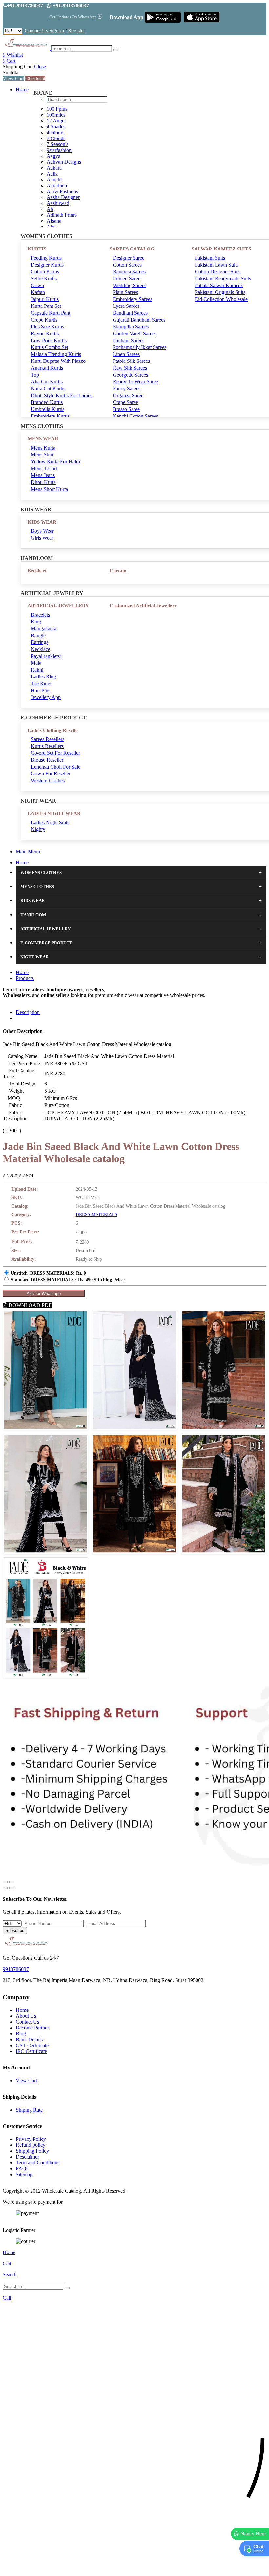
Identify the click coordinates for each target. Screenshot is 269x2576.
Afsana (54, 221)
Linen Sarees (126, 354)
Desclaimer (27, 2157)
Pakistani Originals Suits (220, 292)
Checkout (35, 78)
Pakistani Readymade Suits (223, 278)
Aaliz (52, 174)
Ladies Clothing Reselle (53, 730)
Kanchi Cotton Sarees (135, 416)
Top (35, 375)
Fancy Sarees (127, 389)
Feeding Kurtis (46, 258)
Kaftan (38, 292)
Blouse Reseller (47, 760)
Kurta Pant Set (46, 306)
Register (76, 31)
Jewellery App (46, 697)
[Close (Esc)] (5, 1882)
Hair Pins (41, 690)
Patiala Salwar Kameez (219, 285)
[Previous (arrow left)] (5, 1888)
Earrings (40, 642)
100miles (56, 115)
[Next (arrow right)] (12, 1888)
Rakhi (37, 670)
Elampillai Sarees (131, 327)
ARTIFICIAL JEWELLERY (58, 606)
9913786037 (16, 1969)
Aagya (53, 156)
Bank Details (29, 2039)
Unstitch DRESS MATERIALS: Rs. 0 (48, 1273)
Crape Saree (125, 402)
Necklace (41, 649)
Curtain (118, 571)
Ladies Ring (43, 677)
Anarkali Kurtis (47, 368)
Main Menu (28, 852)
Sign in (57, 31)
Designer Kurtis (47, 265)
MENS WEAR (43, 439)
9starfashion (59, 150)
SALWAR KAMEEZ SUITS (221, 249)
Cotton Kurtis (45, 272)
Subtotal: (12, 73)
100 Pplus (57, 109)
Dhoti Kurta (43, 482)
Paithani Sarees (129, 340)
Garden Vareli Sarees (135, 334)
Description (28, 1012)
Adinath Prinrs (62, 215)
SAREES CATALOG (132, 249)
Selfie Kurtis (44, 278)
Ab (50, 209)
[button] (134, 2568)
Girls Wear (42, 538)
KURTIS (37, 249)
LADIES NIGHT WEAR (54, 813)
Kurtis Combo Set (50, 347)
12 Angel (56, 121)
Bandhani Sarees (130, 313)
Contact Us (36, 31)
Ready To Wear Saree (135, 382)
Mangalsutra (44, 629)
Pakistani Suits (210, 258)
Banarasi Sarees (129, 272)
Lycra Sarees (126, 306)
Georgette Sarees (130, 375)
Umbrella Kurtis (48, 409)
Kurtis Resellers (47, 746)
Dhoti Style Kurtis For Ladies (62, 395)
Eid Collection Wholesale (221, 299)
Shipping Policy (32, 2151)
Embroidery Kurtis (50, 416)
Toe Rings (41, 684)
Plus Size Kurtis (47, 327)
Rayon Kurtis (45, 334)
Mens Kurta (43, 448)
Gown (37, 285)
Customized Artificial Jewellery (143, 606)
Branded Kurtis (47, 402)
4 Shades (56, 127)
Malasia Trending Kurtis (56, 354)
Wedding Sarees (130, 285)
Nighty (38, 829)
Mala (36, 663)
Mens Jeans (43, 475)
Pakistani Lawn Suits (217, 265)
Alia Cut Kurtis (47, 382)
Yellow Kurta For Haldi (55, 462)
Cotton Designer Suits (218, 272)
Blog (21, 2034)
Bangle (38, 635)
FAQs (22, 2168)
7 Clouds (56, 138)
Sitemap (24, 2174)
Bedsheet (37, 571)
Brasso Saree (126, 409)
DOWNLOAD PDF (29, 1305)
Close (40, 67)
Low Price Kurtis (49, 340)
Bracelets (40, 615)
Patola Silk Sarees (131, 361)
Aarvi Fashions (62, 191)
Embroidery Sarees (133, 299)
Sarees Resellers (48, 739)
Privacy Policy (31, 2139)
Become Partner (32, 2028)
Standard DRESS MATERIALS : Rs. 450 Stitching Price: (68, 1280)
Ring (36, 622)
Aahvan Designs (64, 162)
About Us (26, 2016)
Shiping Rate (29, 2110)
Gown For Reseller (51, 774)
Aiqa (52, 227)
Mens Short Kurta (49, 489)
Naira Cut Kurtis (48, 389)
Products (25, 978)
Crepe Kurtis (44, 320)
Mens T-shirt (44, 468)
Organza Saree (128, 395)
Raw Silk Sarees (130, 368)
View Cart (13, 78)
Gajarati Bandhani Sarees (139, 320)
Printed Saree (127, 278)
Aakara (54, 168)
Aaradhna (57, 185)
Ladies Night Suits (50, 822)
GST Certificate (32, 2045)
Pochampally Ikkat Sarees (140, 347)
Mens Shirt (42, 455)
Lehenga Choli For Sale (56, 767)
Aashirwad (58, 203)
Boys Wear (42, 531)
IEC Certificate (31, 2051)
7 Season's (57, 144)
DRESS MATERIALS (97, 1215)
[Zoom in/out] (12, 1882)
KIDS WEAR (42, 522)
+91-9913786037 (25, 5)
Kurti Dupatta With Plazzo (58, 361)
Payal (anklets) (46, 656)
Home (22, 90)
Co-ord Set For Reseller (55, 753)
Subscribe (15, 1930)
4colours (55, 132)
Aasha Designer (63, 197)
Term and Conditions (38, 2163)
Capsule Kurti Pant (51, 313)
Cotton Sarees (127, 265)
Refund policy (31, 2145)
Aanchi (54, 180)
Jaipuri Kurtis (45, 299)
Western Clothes (48, 780)
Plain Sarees (125, 292)
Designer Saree (129, 258)
